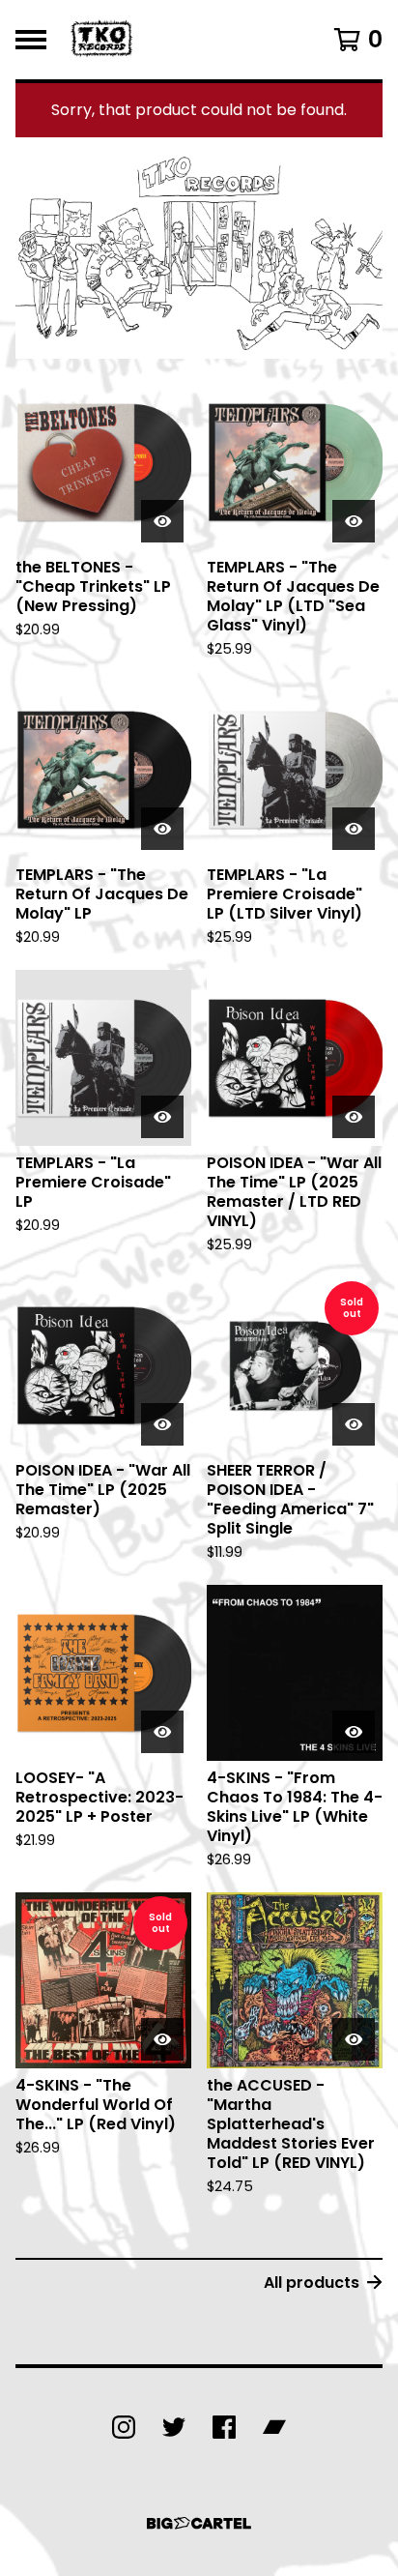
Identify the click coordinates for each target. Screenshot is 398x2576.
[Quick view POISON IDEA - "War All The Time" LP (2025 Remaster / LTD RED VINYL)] (354, 1117)
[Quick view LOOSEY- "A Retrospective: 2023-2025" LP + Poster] (162, 1732)
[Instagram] (124, 2427)
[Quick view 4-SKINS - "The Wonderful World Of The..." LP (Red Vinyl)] (162, 2039)
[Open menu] (31, 40)
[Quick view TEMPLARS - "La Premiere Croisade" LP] (162, 1117)
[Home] (103, 40)
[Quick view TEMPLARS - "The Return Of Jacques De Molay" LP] (162, 829)
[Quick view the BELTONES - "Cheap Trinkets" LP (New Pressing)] (162, 521)
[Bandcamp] (274, 2427)
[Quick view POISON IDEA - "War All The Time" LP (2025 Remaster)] (162, 1424)
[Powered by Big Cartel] (199, 2523)
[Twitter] (174, 2427)
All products (312, 2283)
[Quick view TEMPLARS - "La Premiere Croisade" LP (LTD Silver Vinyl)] (354, 829)
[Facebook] (224, 2427)
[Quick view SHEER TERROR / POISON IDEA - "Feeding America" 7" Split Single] (354, 1424)
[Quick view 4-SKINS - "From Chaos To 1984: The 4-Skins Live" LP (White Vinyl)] (354, 1732)
